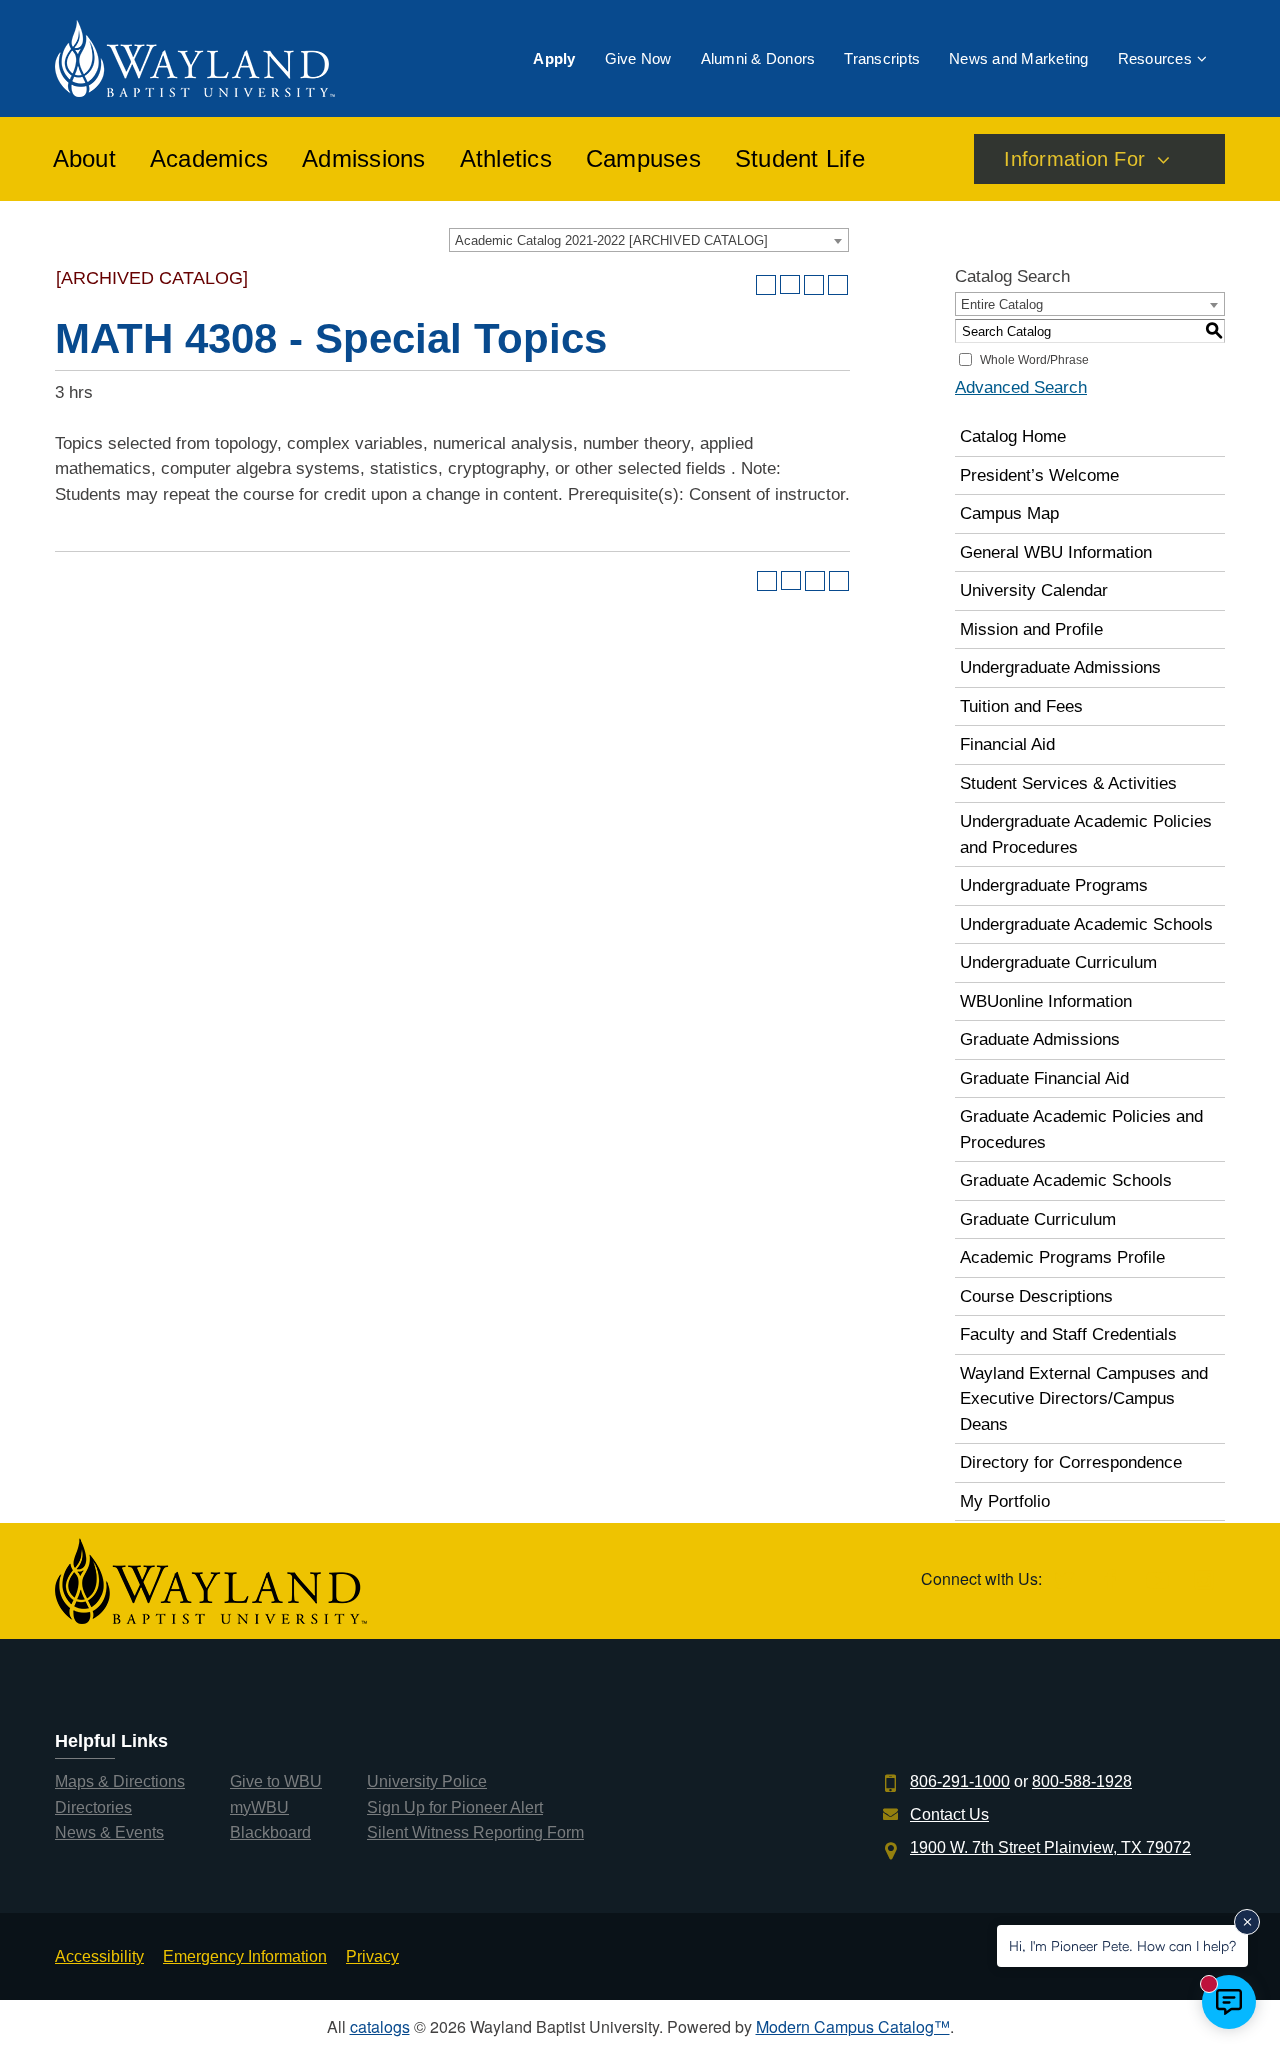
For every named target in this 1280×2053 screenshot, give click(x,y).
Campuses (643, 159)
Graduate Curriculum (1038, 1219)
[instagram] (1203, 1581)
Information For (1074, 159)
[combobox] (649, 240)
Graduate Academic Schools (1066, 1180)
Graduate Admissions (1040, 1039)
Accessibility (99, 1956)
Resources (1155, 58)
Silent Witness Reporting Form (475, 1832)
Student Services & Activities (1068, 783)
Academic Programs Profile (1062, 1257)
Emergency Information (245, 1956)
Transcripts (882, 58)
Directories (93, 1807)
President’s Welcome (1039, 475)
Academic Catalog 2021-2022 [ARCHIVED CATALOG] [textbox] (611, 240)
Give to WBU (276, 1781)
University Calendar (1034, 590)
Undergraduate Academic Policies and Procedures (1086, 834)
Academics (209, 159)
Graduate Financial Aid (1044, 1078)
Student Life (800, 159)
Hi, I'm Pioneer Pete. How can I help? (1122, 1945)
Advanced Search (1021, 387)
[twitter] (1063, 1581)
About (84, 159)
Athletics (506, 159)
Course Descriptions (1036, 1296)
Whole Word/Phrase (1034, 360)
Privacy (372, 1956)
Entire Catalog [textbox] (1002, 304)
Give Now (638, 58)
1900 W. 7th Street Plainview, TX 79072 (1050, 1847)
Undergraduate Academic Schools (1086, 924)
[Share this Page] (790, 285)
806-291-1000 (960, 1781)
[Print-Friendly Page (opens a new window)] (814, 285)
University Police (427, 1781)
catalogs (380, 2026)
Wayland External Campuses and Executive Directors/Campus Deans (1084, 1399)
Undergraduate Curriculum (1058, 962)
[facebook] (1110, 1581)
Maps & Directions (120, 1781)
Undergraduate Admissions (1060, 667)
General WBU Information (1056, 552)
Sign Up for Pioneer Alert (455, 1807)
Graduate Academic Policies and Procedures (1081, 1129)
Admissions (364, 159)
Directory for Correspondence (1071, 1462)
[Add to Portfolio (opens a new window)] (766, 285)
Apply (554, 58)
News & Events (109, 1832)
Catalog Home (1013, 436)
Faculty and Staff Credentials (1068, 1334)
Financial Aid (1007, 744)
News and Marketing (1019, 58)
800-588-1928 (1082, 1781)
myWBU (259, 1807)
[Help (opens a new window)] (838, 285)
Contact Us (949, 1814)
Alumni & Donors (758, 58)
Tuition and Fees (1021, 706)
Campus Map (1009, 513)
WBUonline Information (1046, 1001)
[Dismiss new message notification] (1247, 1922)
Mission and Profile (1031, 629)
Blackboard (270, 1832)
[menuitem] (554, 58)
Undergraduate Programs (1054, 885)
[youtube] (1157, 1581)
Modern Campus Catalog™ (853, 2026)
